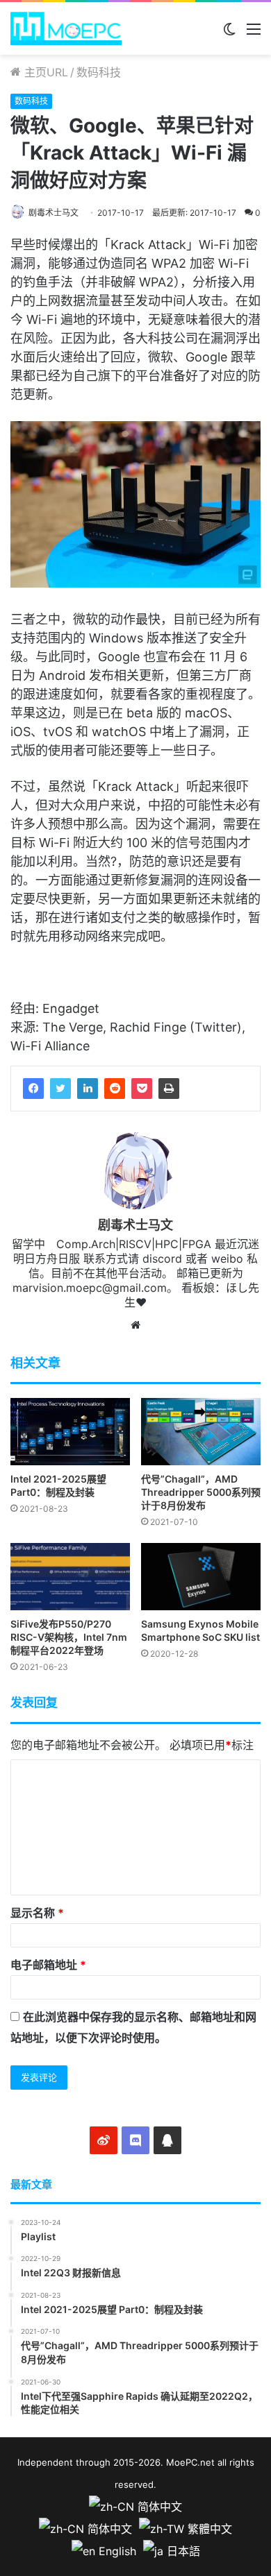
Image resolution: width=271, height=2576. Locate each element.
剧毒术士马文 (54, 213)
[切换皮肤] (229, 34)
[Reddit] (115, 1089)
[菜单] (254, 34)
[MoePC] (66, 28)
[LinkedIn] (88, 1089)
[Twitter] (60, 1089)
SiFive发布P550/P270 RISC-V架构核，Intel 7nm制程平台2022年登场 (69, 1637)
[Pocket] (142, 1089)
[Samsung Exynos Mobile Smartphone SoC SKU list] (201, 1577)
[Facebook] (33, 1089)
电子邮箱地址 (48, 1965)
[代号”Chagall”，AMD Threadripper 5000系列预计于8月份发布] (201, 1432)
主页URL (44, 72)
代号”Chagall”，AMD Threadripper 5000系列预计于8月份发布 (201, 1492)
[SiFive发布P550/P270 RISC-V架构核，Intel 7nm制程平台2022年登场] (70, 1577)
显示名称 (37, 1913)
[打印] (169, 1089)
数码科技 (99, 72)
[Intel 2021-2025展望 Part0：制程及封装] (70, 1432)
